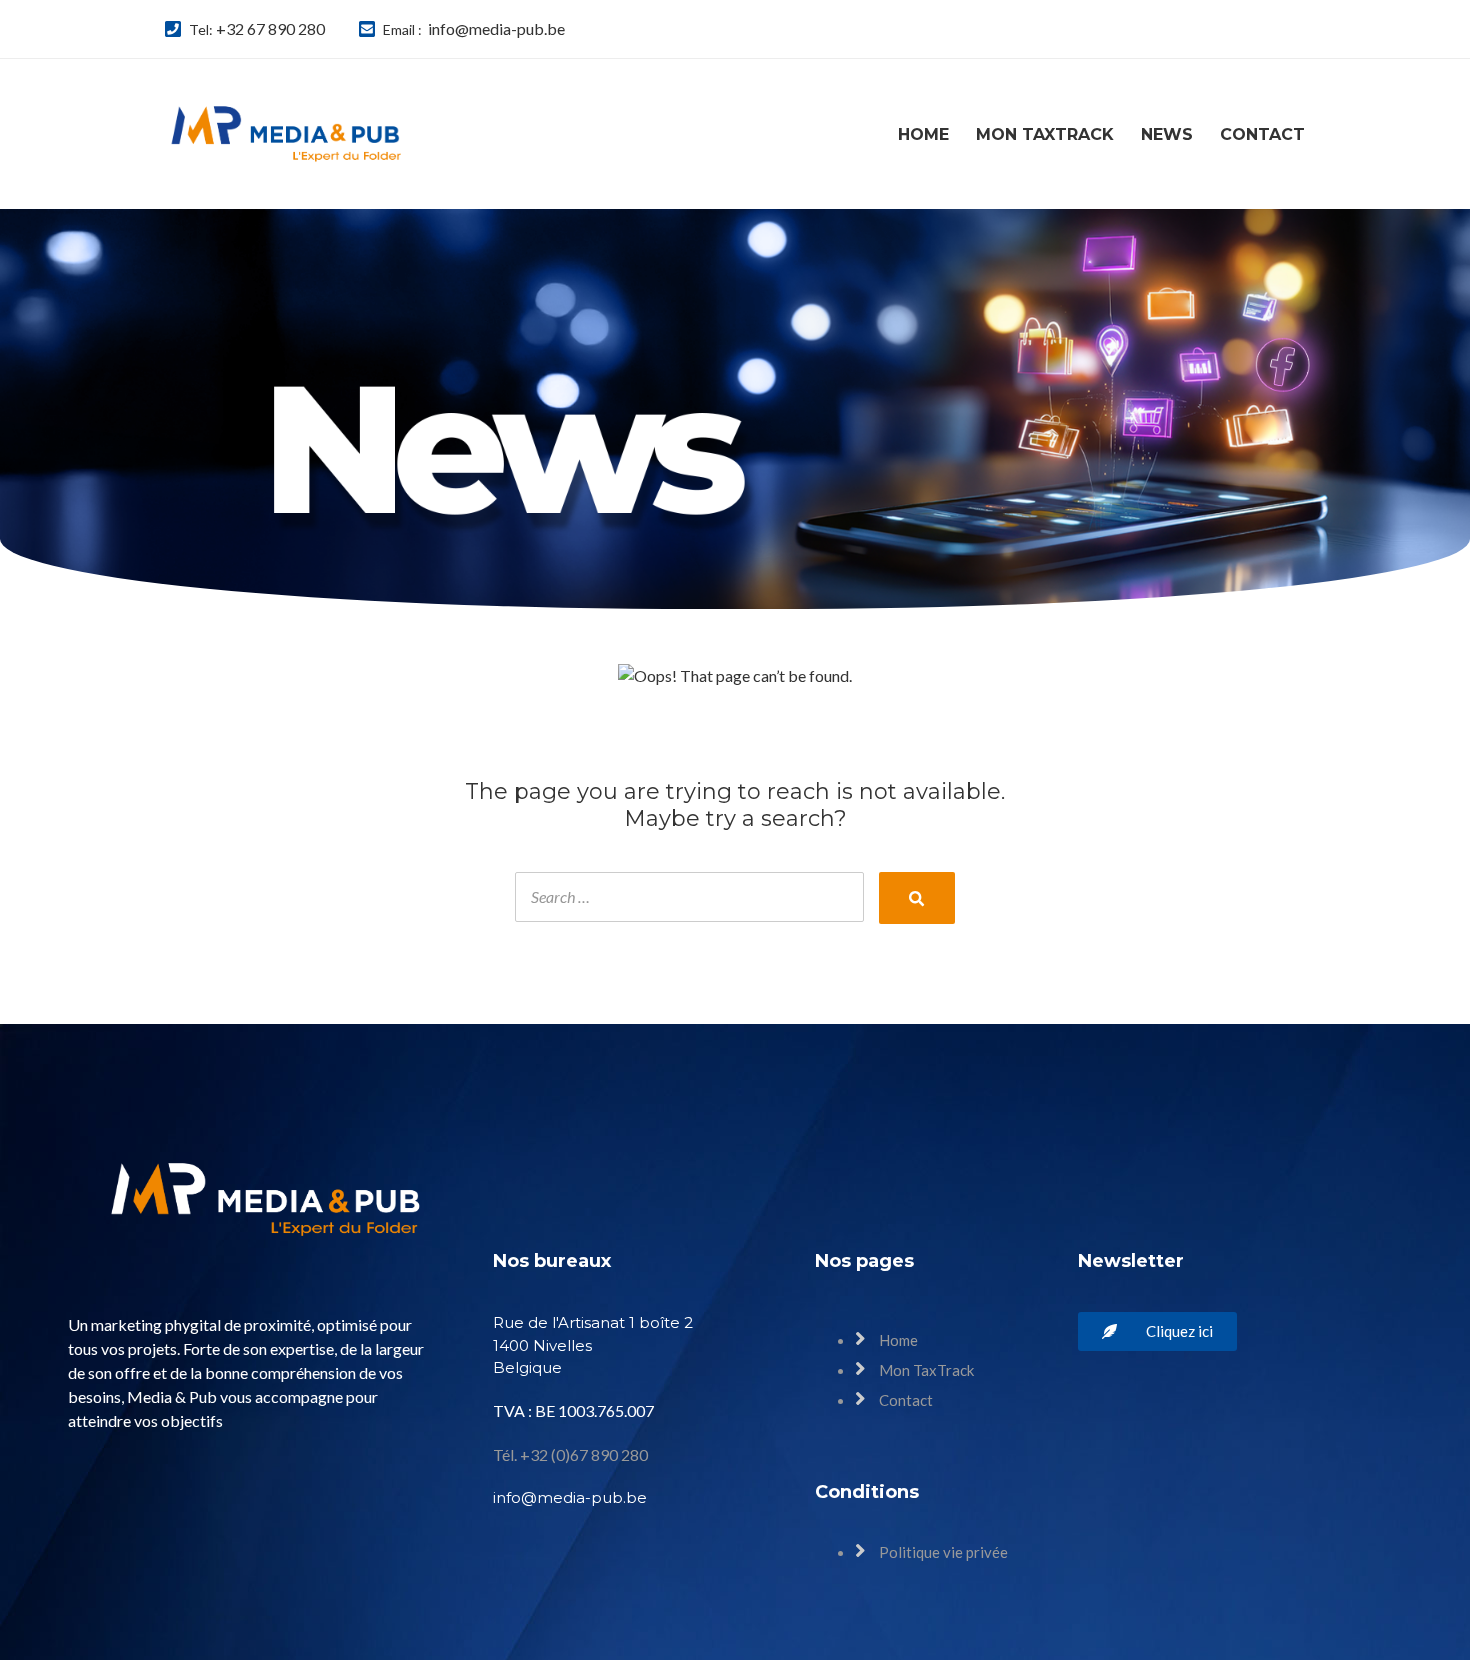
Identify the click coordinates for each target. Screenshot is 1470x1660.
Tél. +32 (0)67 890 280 (570, 1454)
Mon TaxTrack (1045, 134)
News (1167, 134)
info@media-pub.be (496, 28)
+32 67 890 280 (270, 28)
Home (923, 134)
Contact (1262, 134)
